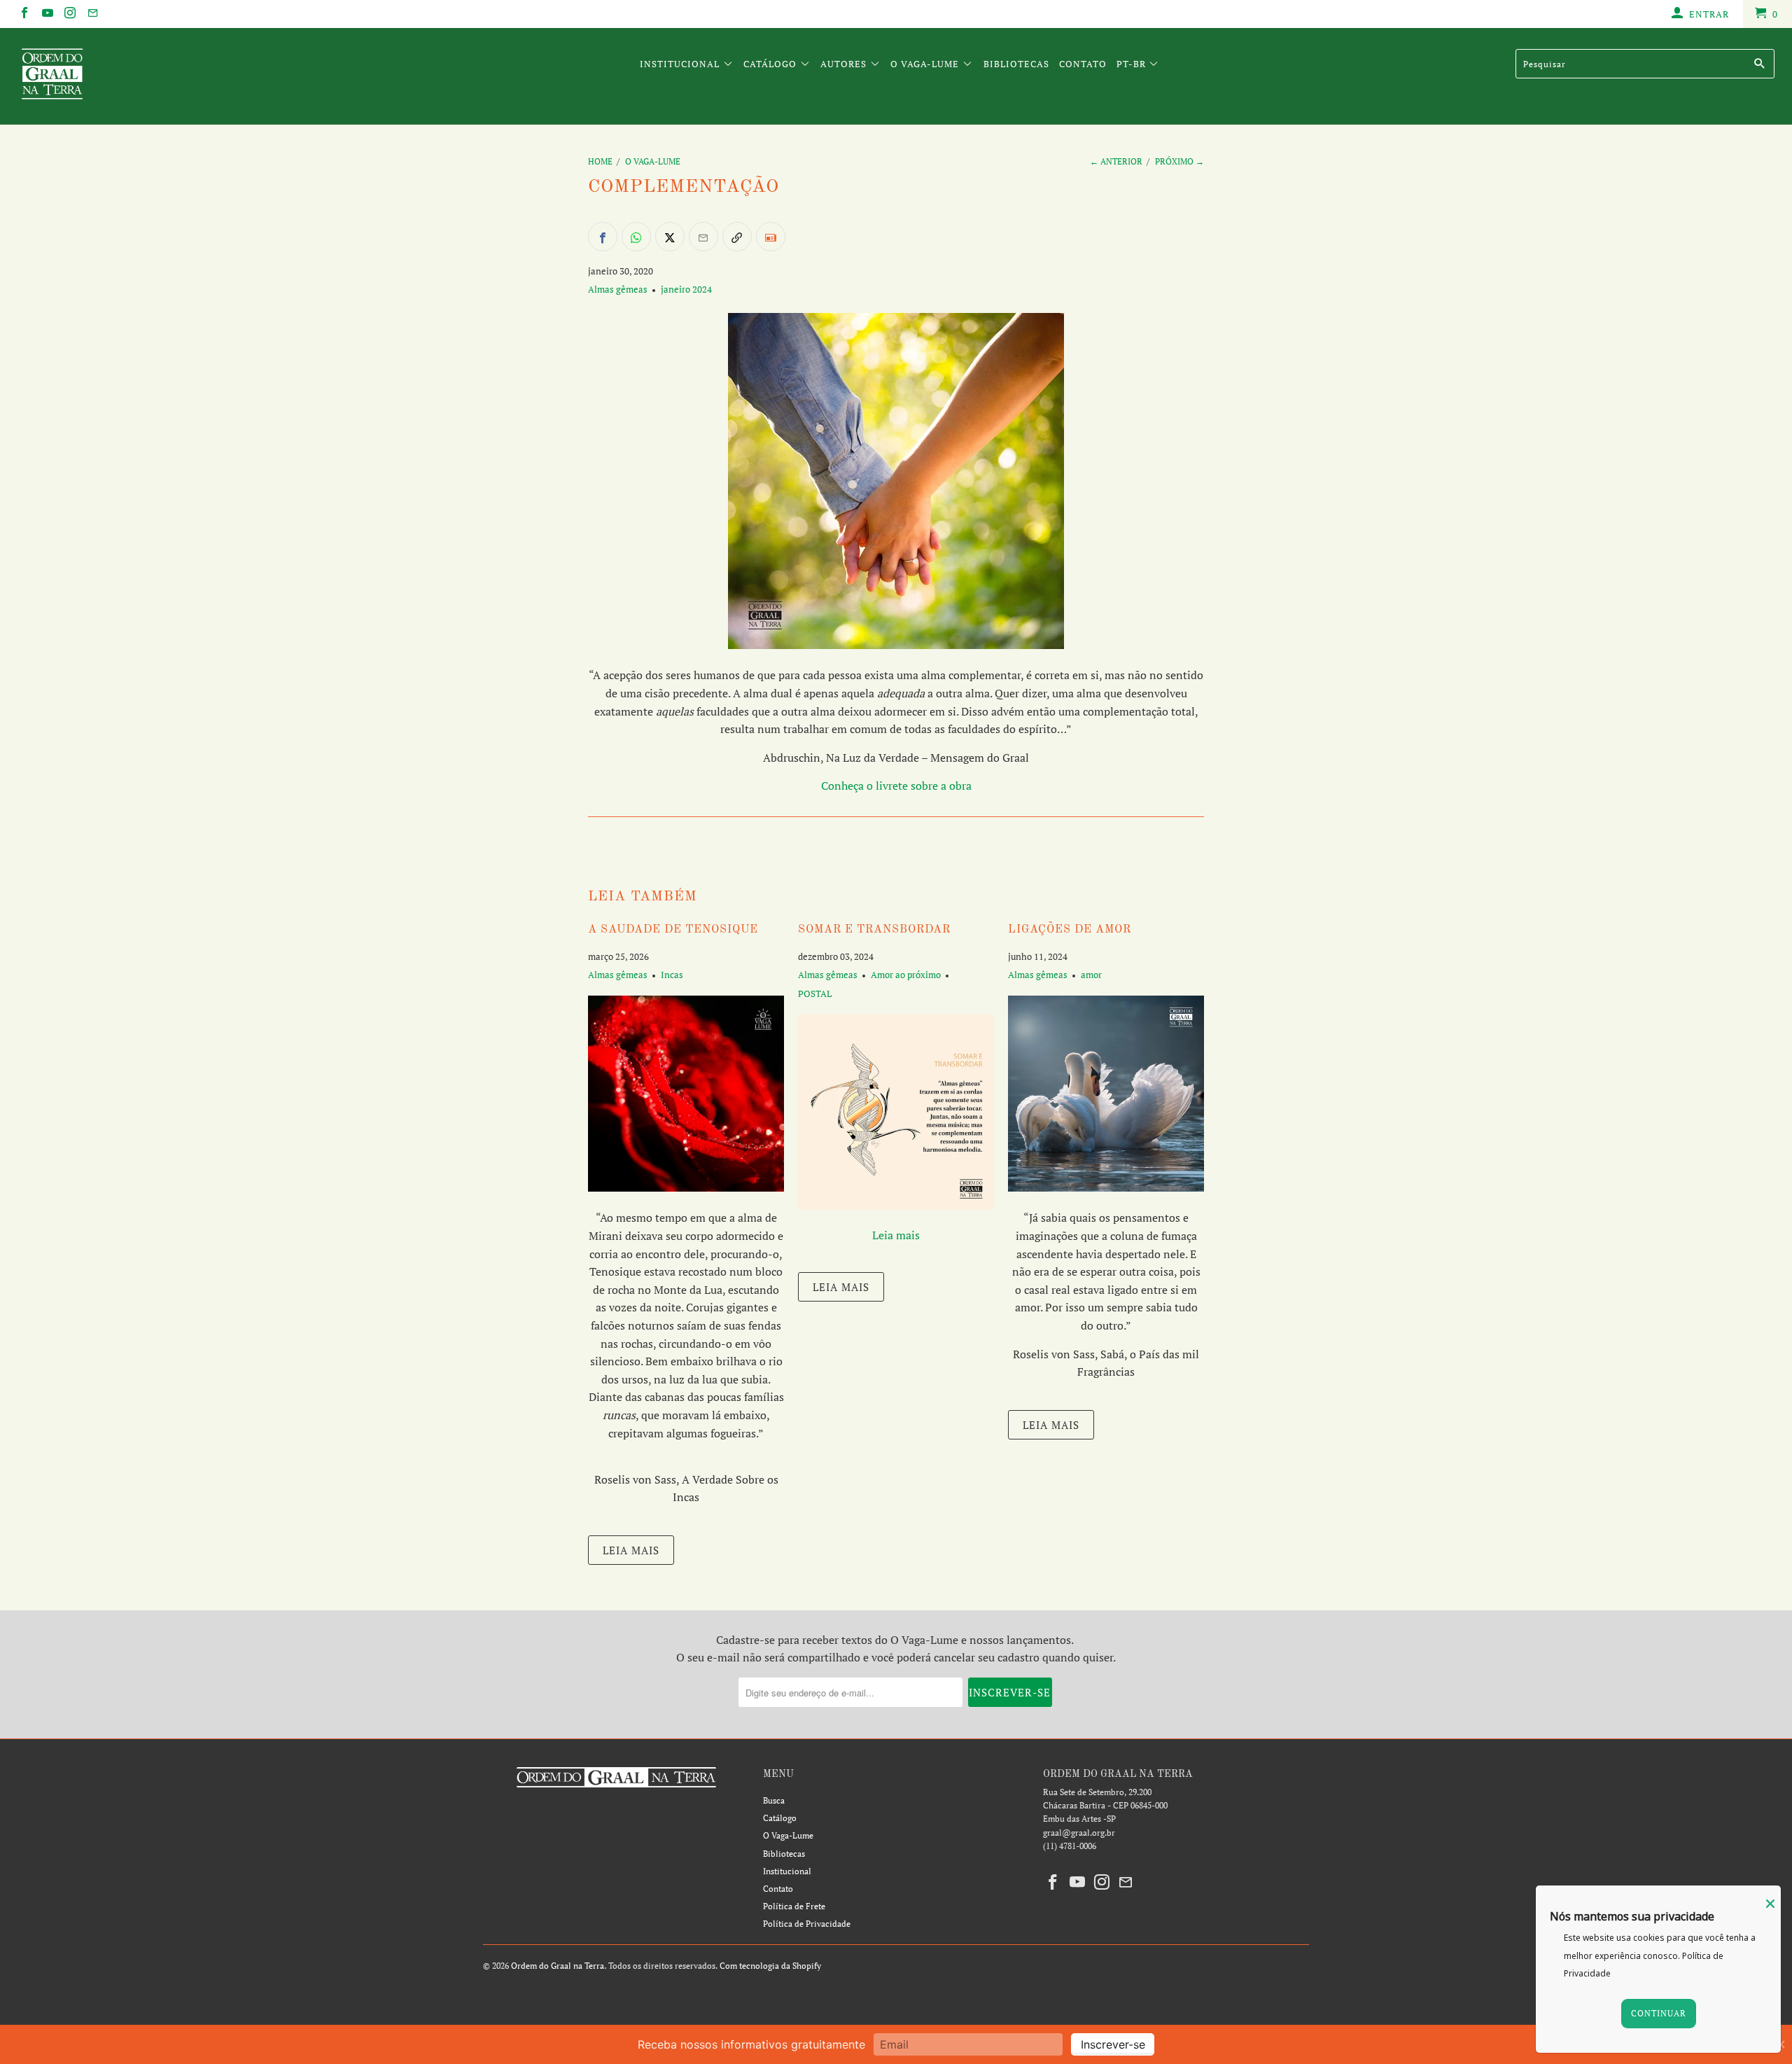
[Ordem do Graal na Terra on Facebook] (24, 14)
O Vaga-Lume (926, 64)
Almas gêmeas (618, 289)
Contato (1083, 64)
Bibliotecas (1016, 64)
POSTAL (815, 993)
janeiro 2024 (686, 289)
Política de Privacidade (807, 1924)
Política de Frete (794, 1906)
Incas (672, 975)
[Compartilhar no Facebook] (603, 237)
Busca (774, 1800)
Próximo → (1179, 161)
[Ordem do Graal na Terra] (150, 76)
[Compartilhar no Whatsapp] (636, 237)
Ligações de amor (1070, 930)
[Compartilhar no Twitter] (670, 237)
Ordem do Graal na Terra (558, 1966)
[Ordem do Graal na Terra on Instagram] (69, 14)
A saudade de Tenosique (673, 930)
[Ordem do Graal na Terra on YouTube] (46, 14)
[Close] (1770, 1904)
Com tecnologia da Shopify (770, 1966)
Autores (845, 64)
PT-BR (1133, 64)
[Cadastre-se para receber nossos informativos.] (771, 237)
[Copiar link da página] (737, 237)
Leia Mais (631, 1550)
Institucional (681, 64)
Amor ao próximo (906, 975)
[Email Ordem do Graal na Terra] (92, 14)
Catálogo (771, 64)
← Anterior (1116, 161)
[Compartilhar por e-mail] (703, 237)
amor (1091, 975)
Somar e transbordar (874, 930)
